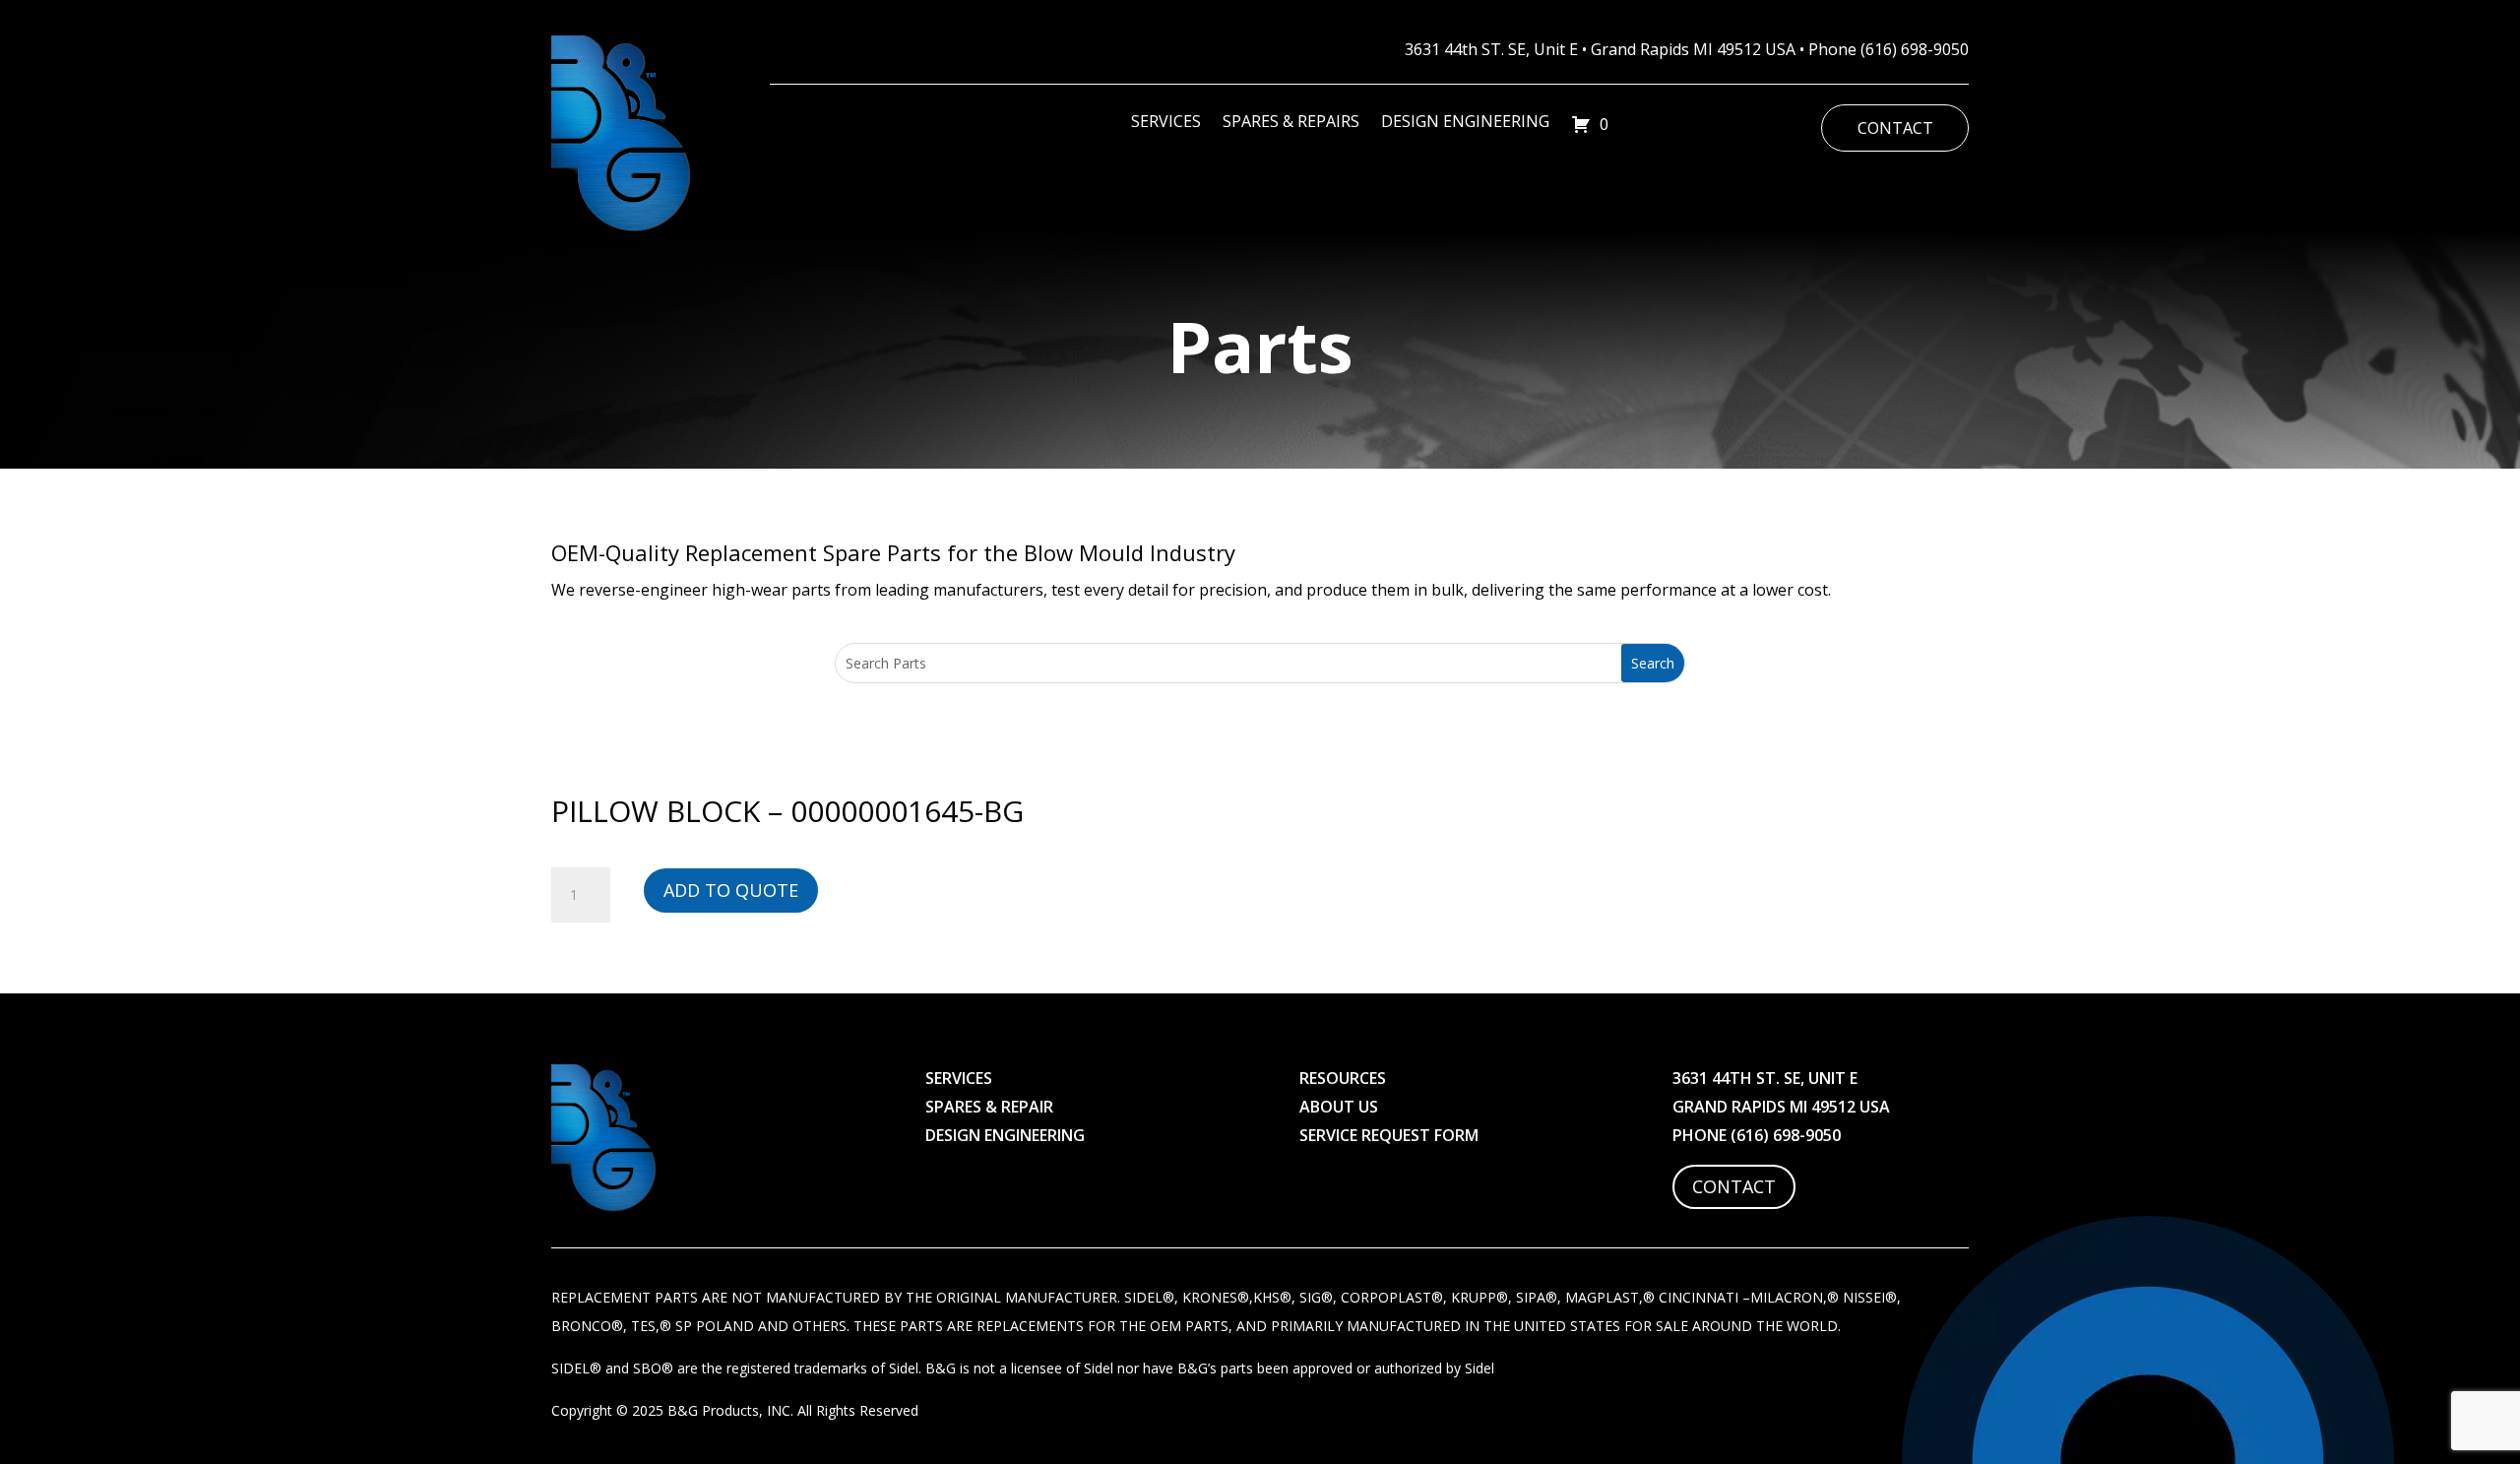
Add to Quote (731, 890)
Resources (1343, 1078)
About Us (1339, 1107)
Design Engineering (1465, 123)
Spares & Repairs (1291, 123)
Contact (1895, 128)
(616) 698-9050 (1915, 49)
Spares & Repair (989, 1107)
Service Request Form (1389, 1135)
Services (1166, 123)
